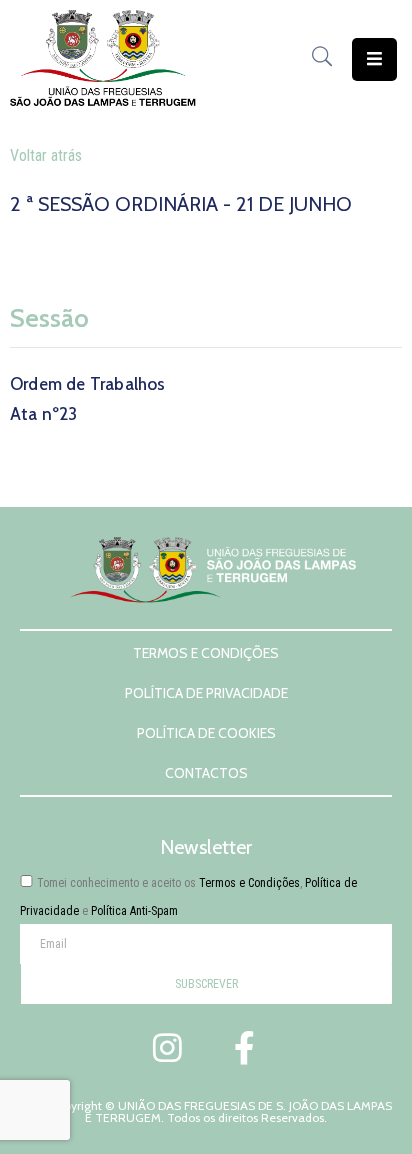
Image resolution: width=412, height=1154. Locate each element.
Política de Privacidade (206, 693)
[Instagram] (168, 1047)
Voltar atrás (46, 155)
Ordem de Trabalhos (88, 384)
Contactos (206, 773)
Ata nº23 (44, 414)
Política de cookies (206, 733)
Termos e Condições (206, 653)
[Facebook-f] (244, 1047)
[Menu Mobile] (374, 59)
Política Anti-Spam (134, 911)
